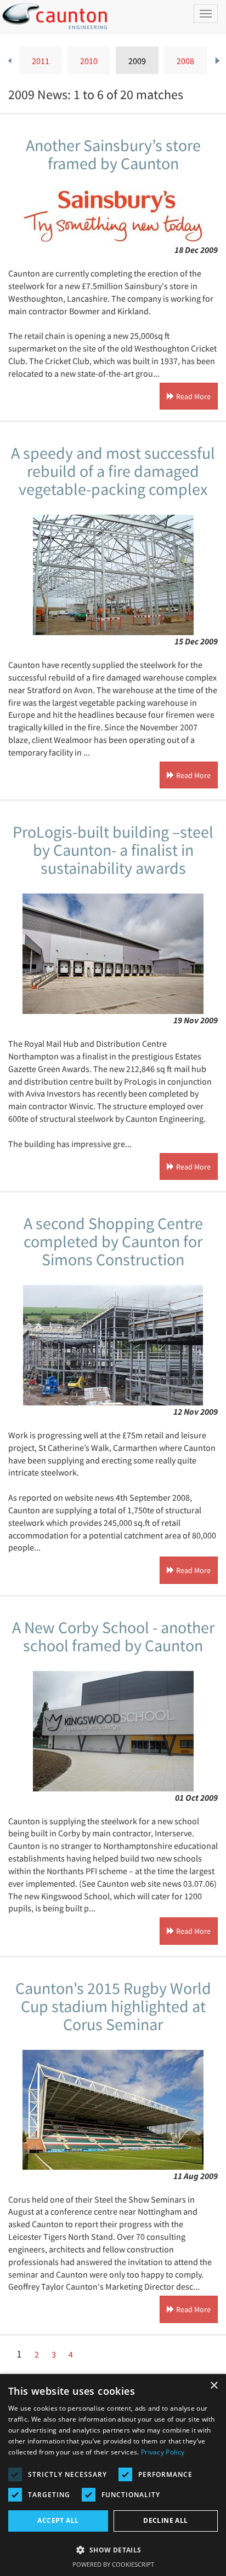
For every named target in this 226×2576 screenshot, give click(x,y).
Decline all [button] (165, 2520)
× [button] (214, 2386)
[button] (113, 2549)
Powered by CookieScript (113, 2564)
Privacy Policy (163, 2452)
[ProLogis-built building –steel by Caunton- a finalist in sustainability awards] (113, 954)
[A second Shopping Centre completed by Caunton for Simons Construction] (113, 1345)
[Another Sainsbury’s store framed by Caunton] (113, 216)
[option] (41, 60)
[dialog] (113, 2475)
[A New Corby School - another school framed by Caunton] (113, 1731)
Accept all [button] (58, 2520)
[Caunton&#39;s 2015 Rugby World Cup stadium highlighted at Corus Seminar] (113, 2110)
